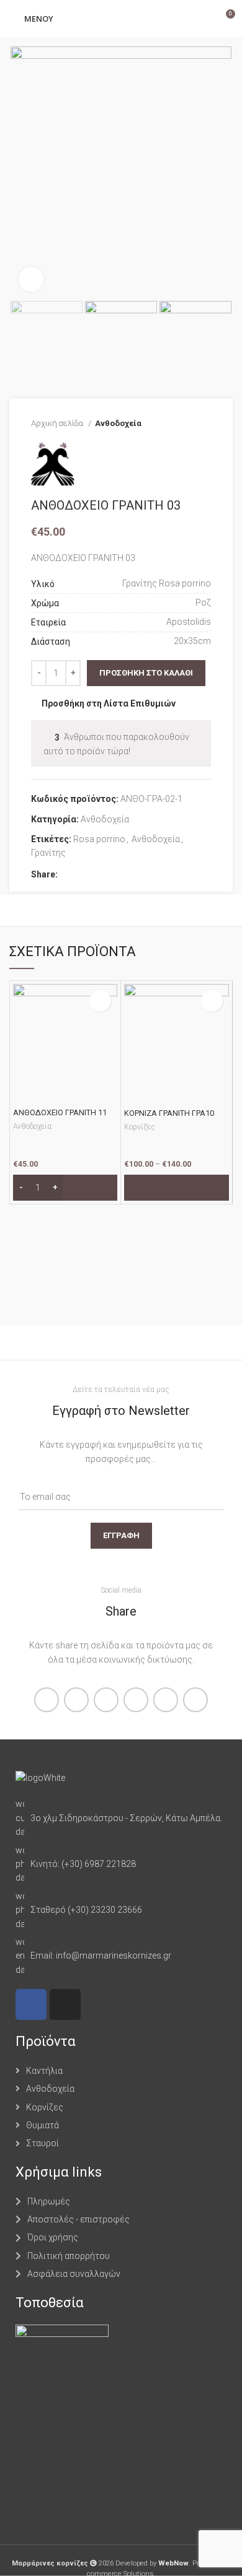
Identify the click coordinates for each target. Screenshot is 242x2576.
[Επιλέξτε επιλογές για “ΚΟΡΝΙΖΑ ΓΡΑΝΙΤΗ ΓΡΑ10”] (177, 1188)
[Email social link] (96, 874)
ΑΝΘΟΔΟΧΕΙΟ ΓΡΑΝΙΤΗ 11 (60, 1112)
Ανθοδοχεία (118, 423)
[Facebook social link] (68, 874)
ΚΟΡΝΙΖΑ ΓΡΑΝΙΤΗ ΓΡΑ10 (169, 1113)
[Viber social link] (139, 874)
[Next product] (205, 424)
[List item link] (121, 1818)
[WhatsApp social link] (111, 874)
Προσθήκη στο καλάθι (146, 673)
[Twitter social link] (82, 874)
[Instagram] (65, 2004)
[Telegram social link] (125, 874)
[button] (65, 1188)
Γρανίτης (48, 853)
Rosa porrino (99, 839)
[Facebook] (31, 2004)
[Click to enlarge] (31, 279)
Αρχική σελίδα (58, 423)
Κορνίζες (140, 1127)
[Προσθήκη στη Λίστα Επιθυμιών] (100, 1001)
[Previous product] (180, 424)
